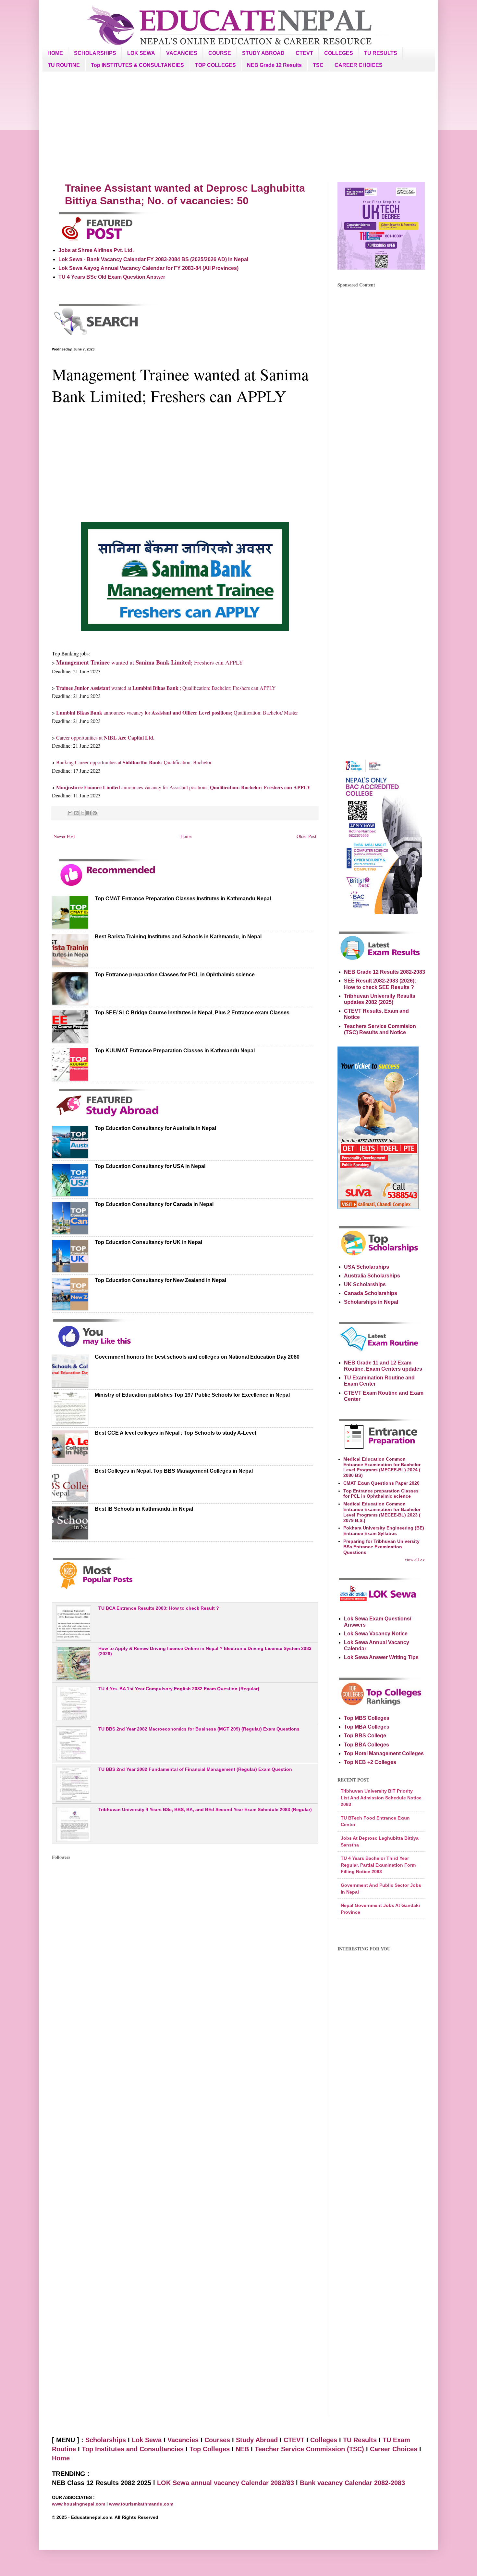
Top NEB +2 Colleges (370, 1762)
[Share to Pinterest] (95, 813)
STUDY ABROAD (263, 53)
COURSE (220, 53)
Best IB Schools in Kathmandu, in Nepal (144, 1509)
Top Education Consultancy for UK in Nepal (148, 1242)
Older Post (306, 836)
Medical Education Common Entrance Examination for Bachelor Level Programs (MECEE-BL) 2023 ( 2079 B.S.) (382, 1512)
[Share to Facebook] (89, 813)
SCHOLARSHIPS (95, 53)
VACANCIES (182, 53)
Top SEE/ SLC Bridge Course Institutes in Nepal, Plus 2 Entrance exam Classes (192, 1013)
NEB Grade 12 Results (274, 65)
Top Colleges (210, 2449)
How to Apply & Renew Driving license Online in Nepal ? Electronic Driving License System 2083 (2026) (205, 1651)
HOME (55, 53)
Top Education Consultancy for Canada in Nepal (154, 1204)
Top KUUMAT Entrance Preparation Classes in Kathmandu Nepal (175, 1051)
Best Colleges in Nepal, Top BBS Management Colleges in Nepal (174, 1471)
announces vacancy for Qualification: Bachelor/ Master (177, 712)
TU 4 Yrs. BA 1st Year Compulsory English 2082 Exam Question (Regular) (179, 1689)
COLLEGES (339, 53)
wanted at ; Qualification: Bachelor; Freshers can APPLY (166, 688)
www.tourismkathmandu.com (141, 2504)
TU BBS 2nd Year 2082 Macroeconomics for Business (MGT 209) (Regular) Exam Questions (199, 1729)
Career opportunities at (105, 737)
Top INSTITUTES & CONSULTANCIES (137, 65)
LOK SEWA (141, 53)
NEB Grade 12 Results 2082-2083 (385, 972)
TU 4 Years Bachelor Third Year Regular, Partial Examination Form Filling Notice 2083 (378, 1865)
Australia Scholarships (372, 1276)
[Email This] (70, 813)
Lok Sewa (147, 2440)
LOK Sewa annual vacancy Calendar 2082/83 (226, 2483)
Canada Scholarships (371, 1293)
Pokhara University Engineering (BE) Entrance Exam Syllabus (384, 1531)
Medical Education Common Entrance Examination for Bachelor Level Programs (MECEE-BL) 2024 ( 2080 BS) (382, 1467)
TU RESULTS (381, 53)
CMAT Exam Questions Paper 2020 (381, 1483)
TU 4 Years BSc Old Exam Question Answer (112, 277)
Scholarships (106, 2440)
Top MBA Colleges (367, 1727)
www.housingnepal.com (79, 2504)
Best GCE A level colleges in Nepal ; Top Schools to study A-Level (175, 1433)
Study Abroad (257, 2440)
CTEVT (304, 53)
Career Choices (394, 2449)
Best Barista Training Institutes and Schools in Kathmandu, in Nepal (178, 937)
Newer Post (64, 836)
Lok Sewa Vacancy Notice (376, 1634)
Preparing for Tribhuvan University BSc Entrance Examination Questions (381, 1547)
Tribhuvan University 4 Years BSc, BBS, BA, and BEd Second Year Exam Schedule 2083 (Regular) (205, 1809)
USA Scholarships (367, 1267)
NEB (242, 2449)
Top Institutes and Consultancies (133, 2449)
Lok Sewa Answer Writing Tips (381, 1657)
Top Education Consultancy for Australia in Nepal (155, 1128)
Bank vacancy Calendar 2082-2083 (352, 2483)
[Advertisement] (238, 127)
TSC (318, 65)
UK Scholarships (365, 1284)
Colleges (324, 2440)
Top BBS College (365, 1736)
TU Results (360, 2440)
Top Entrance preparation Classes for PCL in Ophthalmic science (175, 975)
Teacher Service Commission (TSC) (310, 2449)
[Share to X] (82, 813)
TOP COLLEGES (215, 65)
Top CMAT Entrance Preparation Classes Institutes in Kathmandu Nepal (183, 899)
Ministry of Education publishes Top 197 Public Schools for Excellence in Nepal (192, 1395)
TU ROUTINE (64, 65)
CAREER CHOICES (359, 65)
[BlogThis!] (76, 813)
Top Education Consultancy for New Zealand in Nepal (160, 1280)
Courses (217, 2440)
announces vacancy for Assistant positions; (183, 787)
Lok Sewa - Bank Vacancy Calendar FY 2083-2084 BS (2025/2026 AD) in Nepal (153, 259)
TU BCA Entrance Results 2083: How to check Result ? (159, 1608)
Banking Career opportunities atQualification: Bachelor (134, 762)
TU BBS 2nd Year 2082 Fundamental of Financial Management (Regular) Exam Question (195, 1769)
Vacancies (183, 2440)
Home (186, 836)
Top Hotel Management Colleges (384, 1753)
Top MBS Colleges (367, 1718)
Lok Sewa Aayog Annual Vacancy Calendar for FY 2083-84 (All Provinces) (148, 268)
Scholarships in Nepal (371, 1302)
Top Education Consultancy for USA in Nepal (150, 1166)
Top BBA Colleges (367, 1745)
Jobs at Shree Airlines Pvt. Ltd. (96, 250)
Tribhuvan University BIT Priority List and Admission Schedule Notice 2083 (381, 1798)
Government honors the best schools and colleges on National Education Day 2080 (197, 1357)
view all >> (415, 1559)
